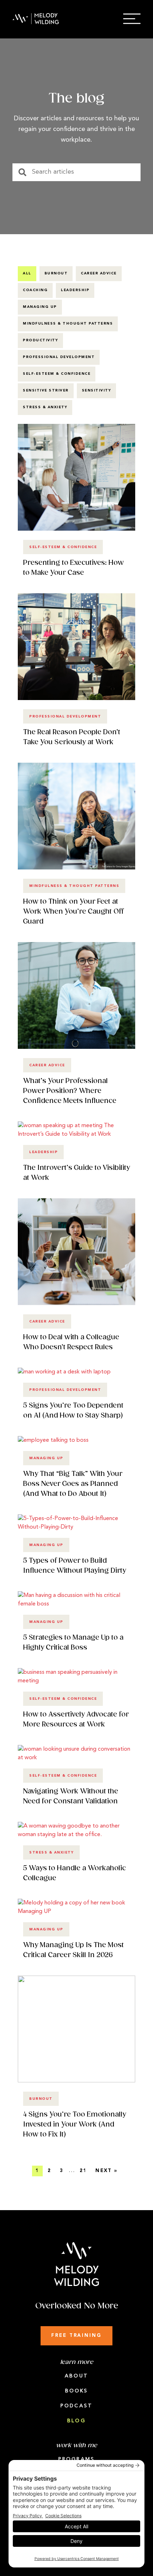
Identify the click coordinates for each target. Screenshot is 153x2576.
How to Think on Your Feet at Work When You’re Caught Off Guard (73, 912)
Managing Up (40, 307)
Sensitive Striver (46, 391)
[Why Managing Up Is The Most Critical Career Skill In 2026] (76, 1912)
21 (83, 2171)
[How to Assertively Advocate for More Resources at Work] (76, 1681)
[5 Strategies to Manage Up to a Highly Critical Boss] (76, 1604)
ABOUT (76, 2376)
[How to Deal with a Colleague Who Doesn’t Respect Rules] (76, 1304)
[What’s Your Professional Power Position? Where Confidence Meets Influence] (76, 1047)
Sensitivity (97, 391)
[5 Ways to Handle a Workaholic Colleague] (76, 1835)
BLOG (76, 2421)
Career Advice (99, 274)
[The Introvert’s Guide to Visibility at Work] (76, 1134)
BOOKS (77, 2391)
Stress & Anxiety (45, 407)
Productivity (40, 340)
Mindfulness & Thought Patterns (68, 324)
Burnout (56, 274)
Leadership (75, 290)
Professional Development (59, 357)
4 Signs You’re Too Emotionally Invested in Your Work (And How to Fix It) (75, 2125)
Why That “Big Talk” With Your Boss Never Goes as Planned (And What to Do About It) (73, 1484)
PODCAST (76, 2406)
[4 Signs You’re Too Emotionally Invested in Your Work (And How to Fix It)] (76, 2081)
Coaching (35, 290)
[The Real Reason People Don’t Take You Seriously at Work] (76, 699)
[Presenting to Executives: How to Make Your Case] (76, 529)
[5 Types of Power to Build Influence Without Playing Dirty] (76, 1527)
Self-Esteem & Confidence (57, 374)
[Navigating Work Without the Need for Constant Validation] (76, 1758)
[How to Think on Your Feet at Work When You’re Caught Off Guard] (76, 868)
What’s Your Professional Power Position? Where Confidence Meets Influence (70, 1091)
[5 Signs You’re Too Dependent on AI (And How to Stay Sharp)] (64, 1372)
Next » (106, 2171)
